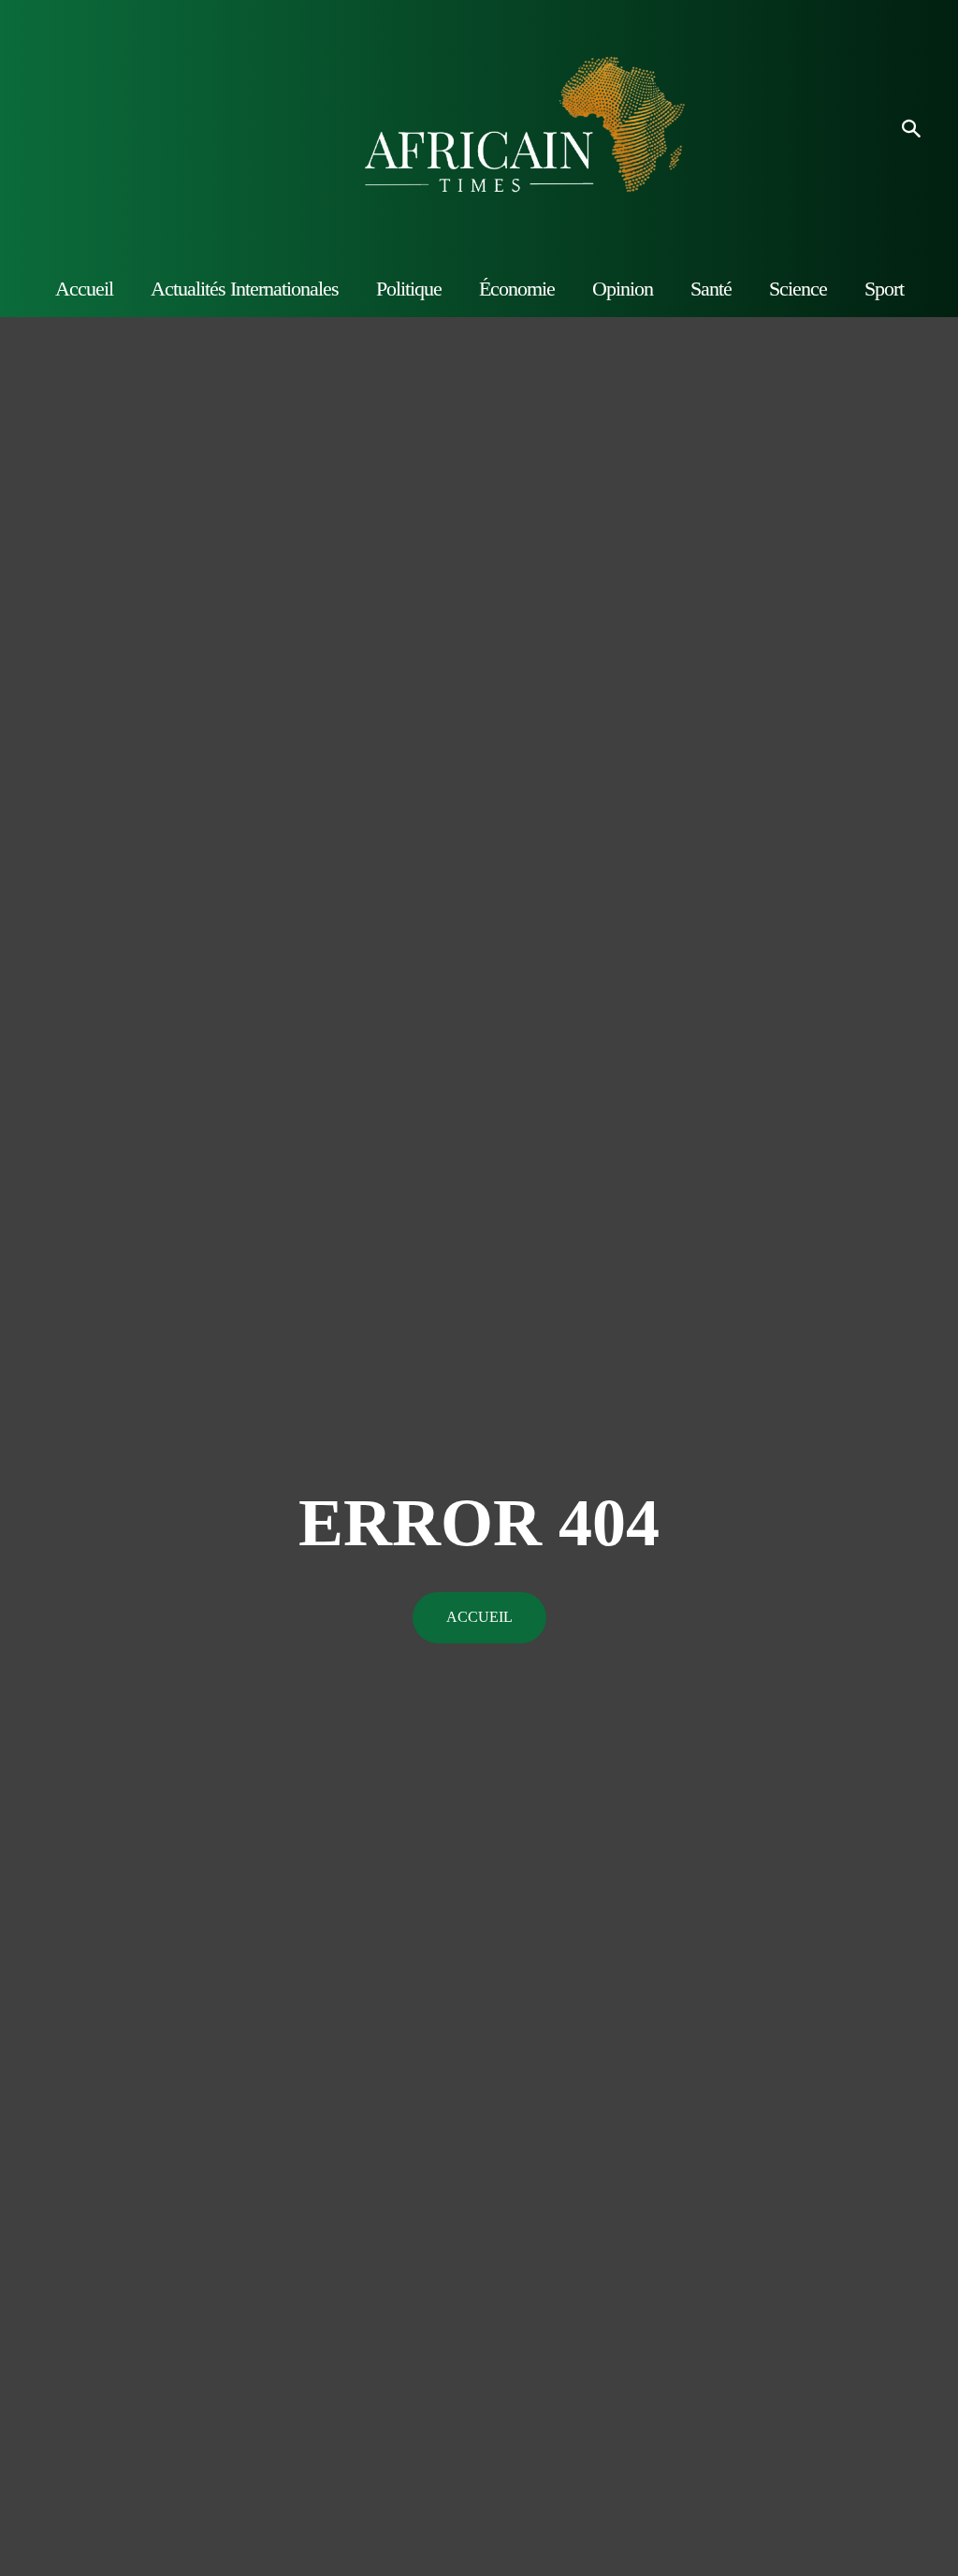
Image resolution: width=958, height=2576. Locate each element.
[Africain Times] (479, 130)
